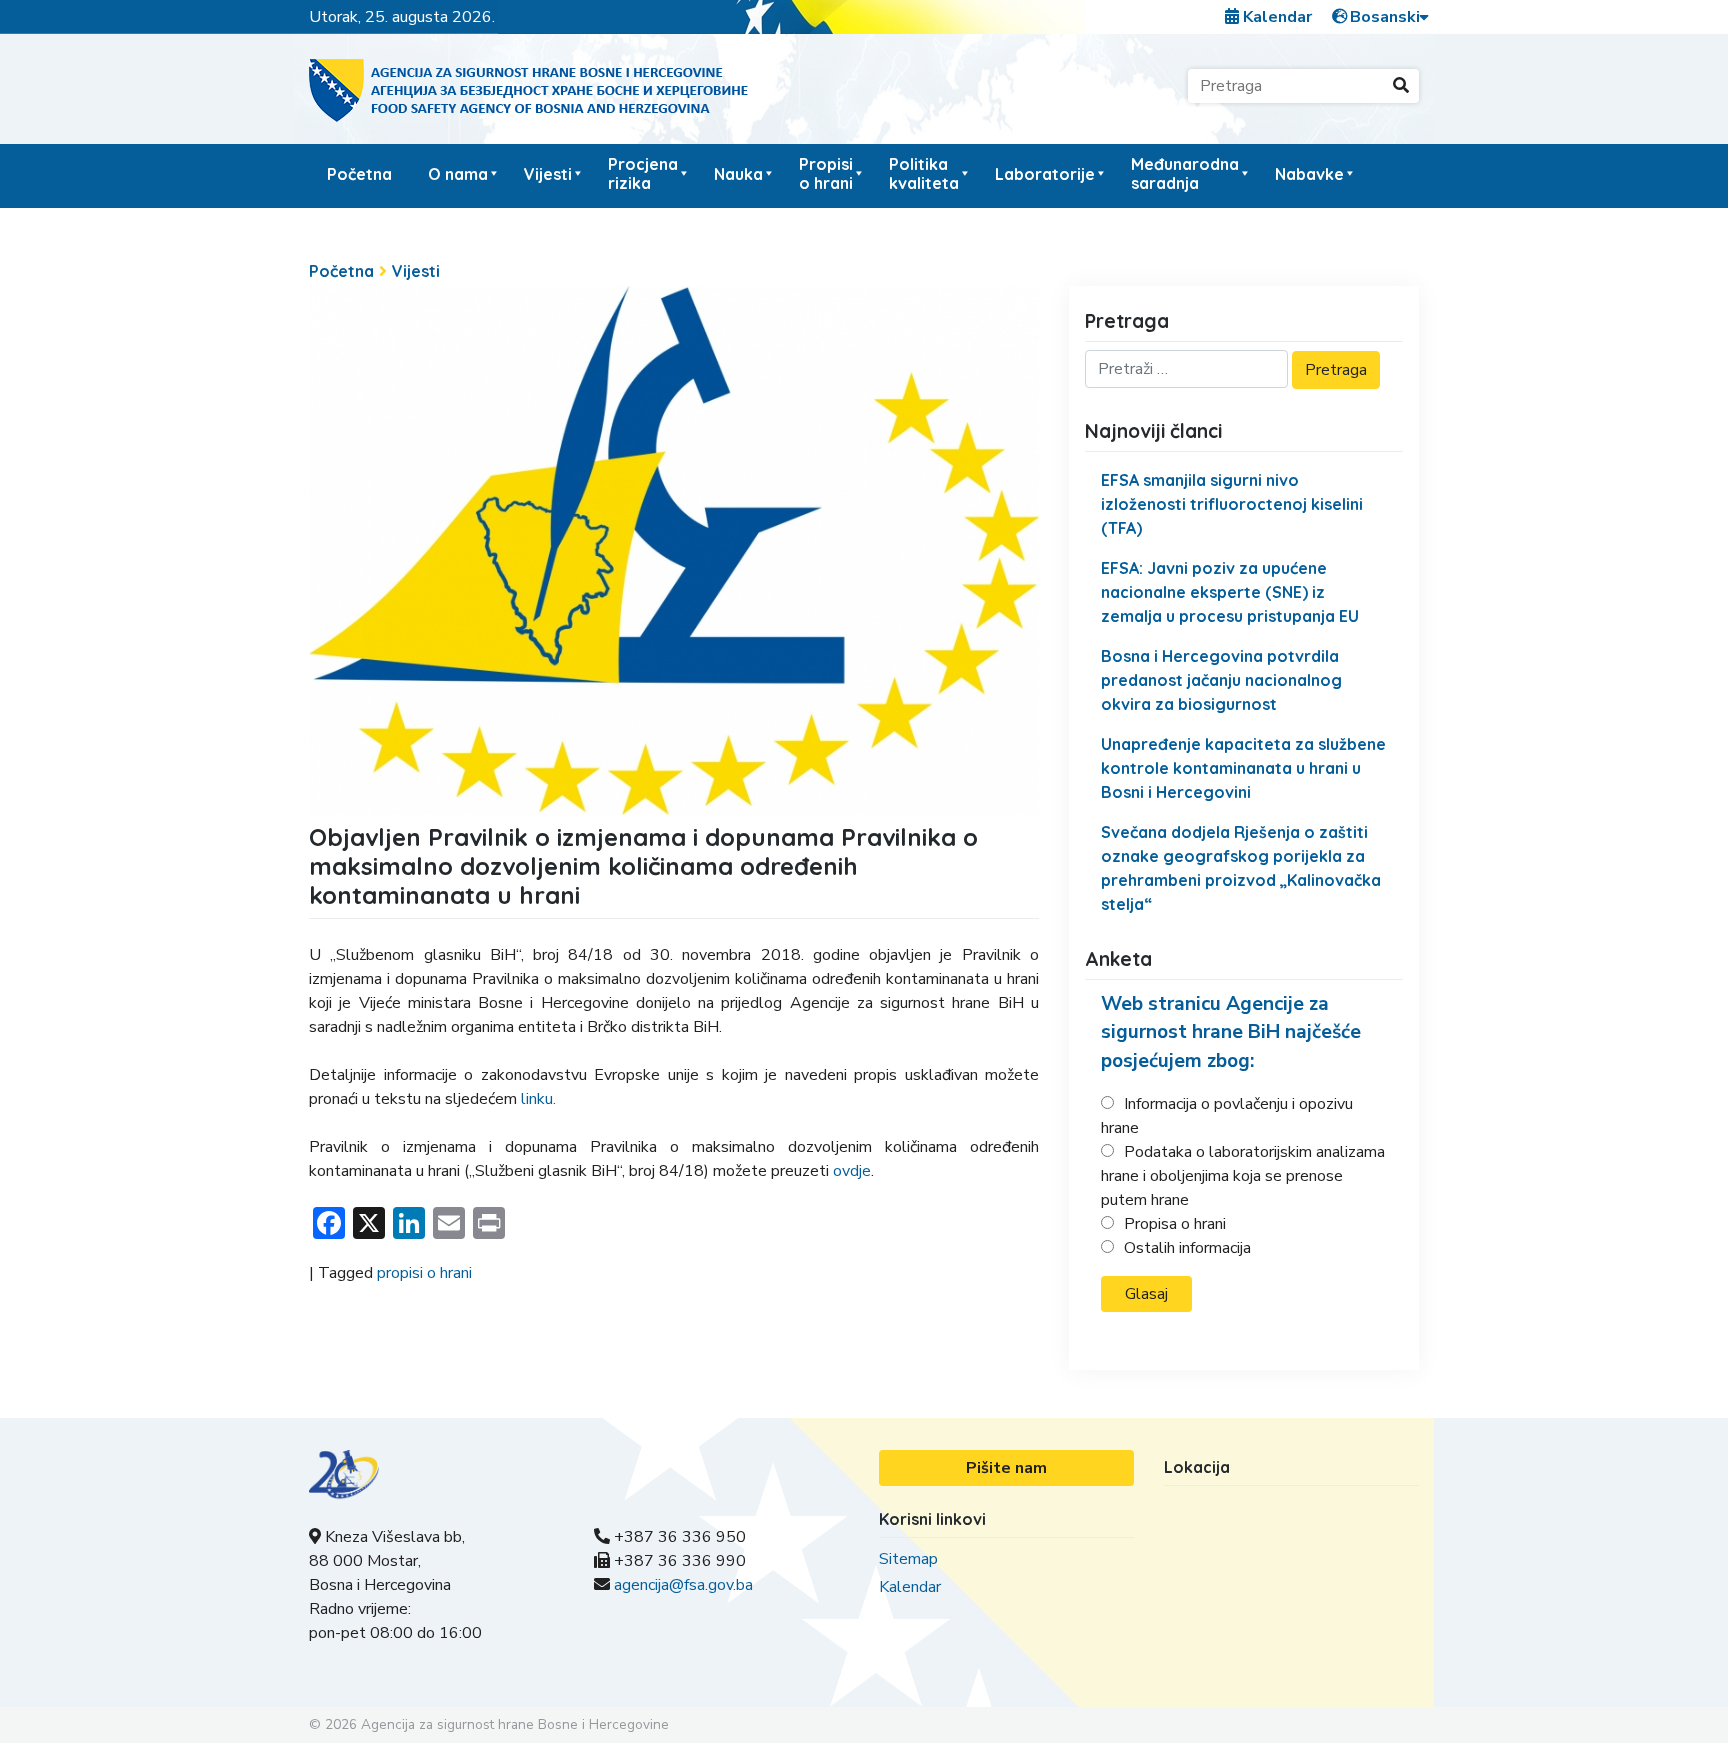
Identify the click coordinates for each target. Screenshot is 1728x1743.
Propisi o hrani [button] (826, 173)
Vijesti (548, 174)
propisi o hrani (424, 1273)
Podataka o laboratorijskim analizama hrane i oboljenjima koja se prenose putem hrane (1243, 1176)
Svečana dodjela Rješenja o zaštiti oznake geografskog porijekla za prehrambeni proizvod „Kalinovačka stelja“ (1241, 868)
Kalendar (1275, 17)
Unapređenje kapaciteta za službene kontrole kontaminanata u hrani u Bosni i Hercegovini (1243, 768)
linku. (538, 1099)
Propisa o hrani (1175, 1224)
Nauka (738, 174)
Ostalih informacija (1187, 1248)
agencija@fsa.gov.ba (683, 1585)
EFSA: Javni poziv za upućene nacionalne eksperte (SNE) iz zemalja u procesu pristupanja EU (1230, 592)
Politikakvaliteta (924, 173)
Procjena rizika (643, 173)
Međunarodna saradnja (1185, 173)
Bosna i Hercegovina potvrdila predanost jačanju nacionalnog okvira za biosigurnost (1221, 680)
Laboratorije (1045, 174)
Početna (359, 174)
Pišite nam (1006, 1468)
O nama (458, 174)
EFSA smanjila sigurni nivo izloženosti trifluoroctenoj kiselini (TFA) (1232, 504)
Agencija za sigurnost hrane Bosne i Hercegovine (515, 1724)
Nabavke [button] (1309, 174)
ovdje (852, 1171)
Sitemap (908, 1559)
